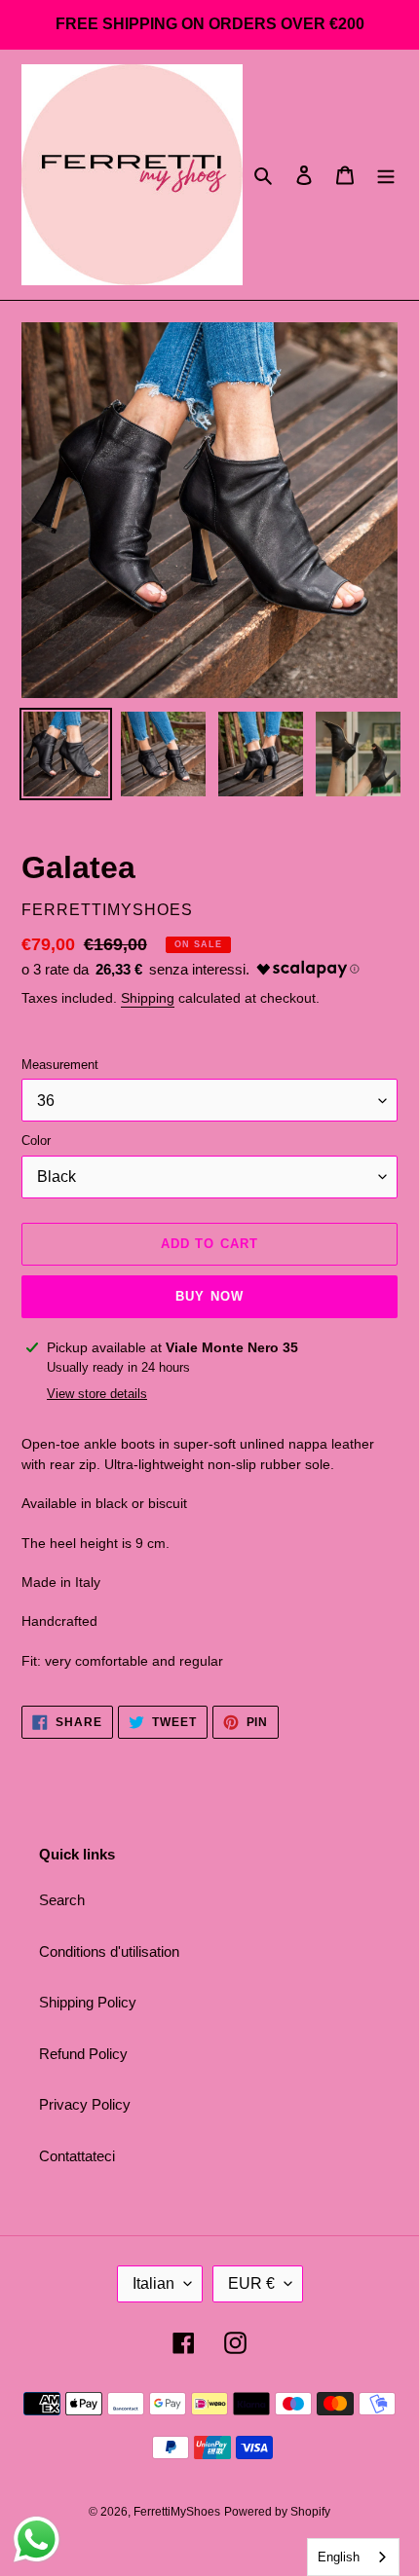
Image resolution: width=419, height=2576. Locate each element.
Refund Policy (83, 2054)
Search (62, 1900)
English (339, 2557)
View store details (97, 1394)
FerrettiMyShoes (177, 2512)
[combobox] (353, 2557)
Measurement (60, 1065)
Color (36, 1141)
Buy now (209, 1296)
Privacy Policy (85, 2104)
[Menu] (386, 175)
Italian (153, 2283)
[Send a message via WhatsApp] (37, 2539)
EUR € (251, 2283)
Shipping (148, 998)
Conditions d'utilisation (109, 1951)
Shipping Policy (88, 2002)
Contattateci (77, 2156)
